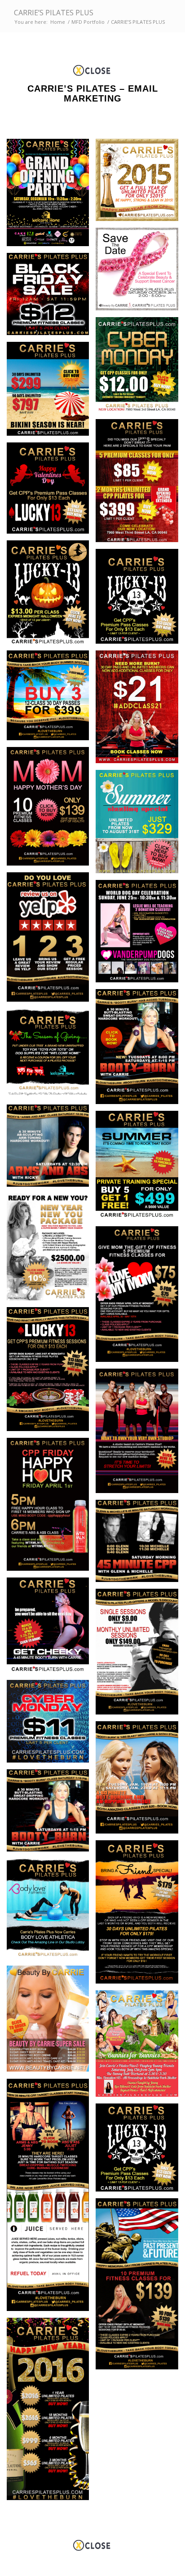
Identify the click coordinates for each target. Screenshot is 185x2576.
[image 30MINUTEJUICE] (51, 2198)
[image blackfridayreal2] (51, 297)
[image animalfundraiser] (140, 2047)
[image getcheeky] (51, 1629)
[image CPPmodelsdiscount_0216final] (140, 1655)
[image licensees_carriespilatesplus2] (140, 1434)
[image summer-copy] (51, 698)
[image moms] (140, 1298)
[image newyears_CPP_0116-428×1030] (51, 2412)
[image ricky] (51, 1149)
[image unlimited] (51, 392)
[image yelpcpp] (51, 941)
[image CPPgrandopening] (51, 196)
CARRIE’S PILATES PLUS (54, 13)
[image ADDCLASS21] (140, 710)
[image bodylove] (51, 1912)
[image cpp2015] (140, 183)
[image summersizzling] (140, 825)
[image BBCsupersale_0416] (51, 2022)
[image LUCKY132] (51, 596)
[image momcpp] (51, 810)
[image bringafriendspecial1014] (140, 1915)
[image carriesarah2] (140, 1781)
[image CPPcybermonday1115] (51, 1724)
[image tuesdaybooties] (140, 1050)
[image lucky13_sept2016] (140, 600)
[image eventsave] (140, 272)
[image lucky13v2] (51, 1372)
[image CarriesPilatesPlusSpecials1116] (140, 484)
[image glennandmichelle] (140, 1544)
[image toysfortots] (51, 1056)
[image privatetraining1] (140, 1169)
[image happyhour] (51, 1508)
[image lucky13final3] (51, 491)
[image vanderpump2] (140, 935)
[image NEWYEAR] (51, 1250)
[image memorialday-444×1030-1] (140, 2287)
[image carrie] (51, 1814)
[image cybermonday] (140, 368)
